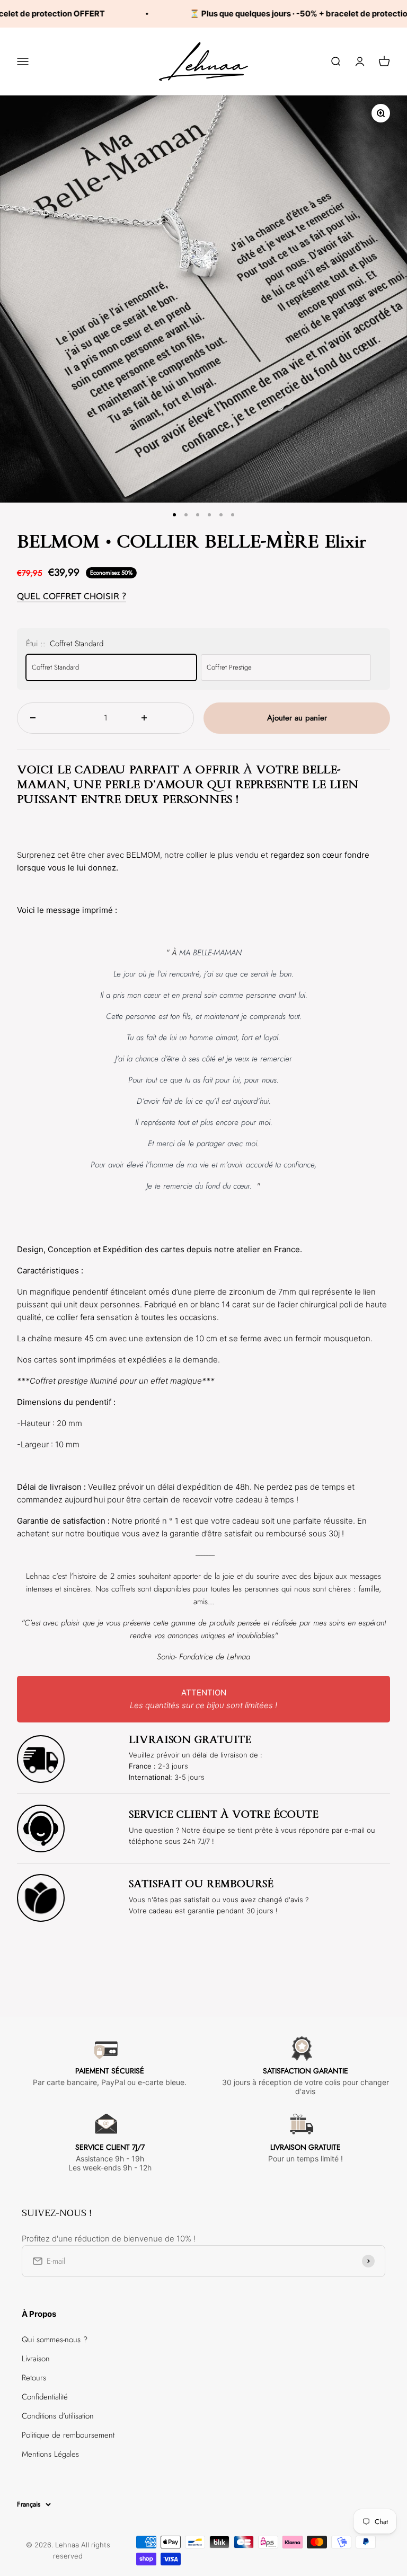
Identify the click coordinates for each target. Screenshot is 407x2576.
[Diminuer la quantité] (50, 718)
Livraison (36, 2359)
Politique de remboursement (68, 2435)
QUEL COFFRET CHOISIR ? (72, 596)
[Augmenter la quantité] (161, 718)
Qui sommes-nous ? (55, 2340)
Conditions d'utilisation (58, 2416)
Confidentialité (45, 2397)
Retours (34, 2378)
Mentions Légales (50, 2454)
